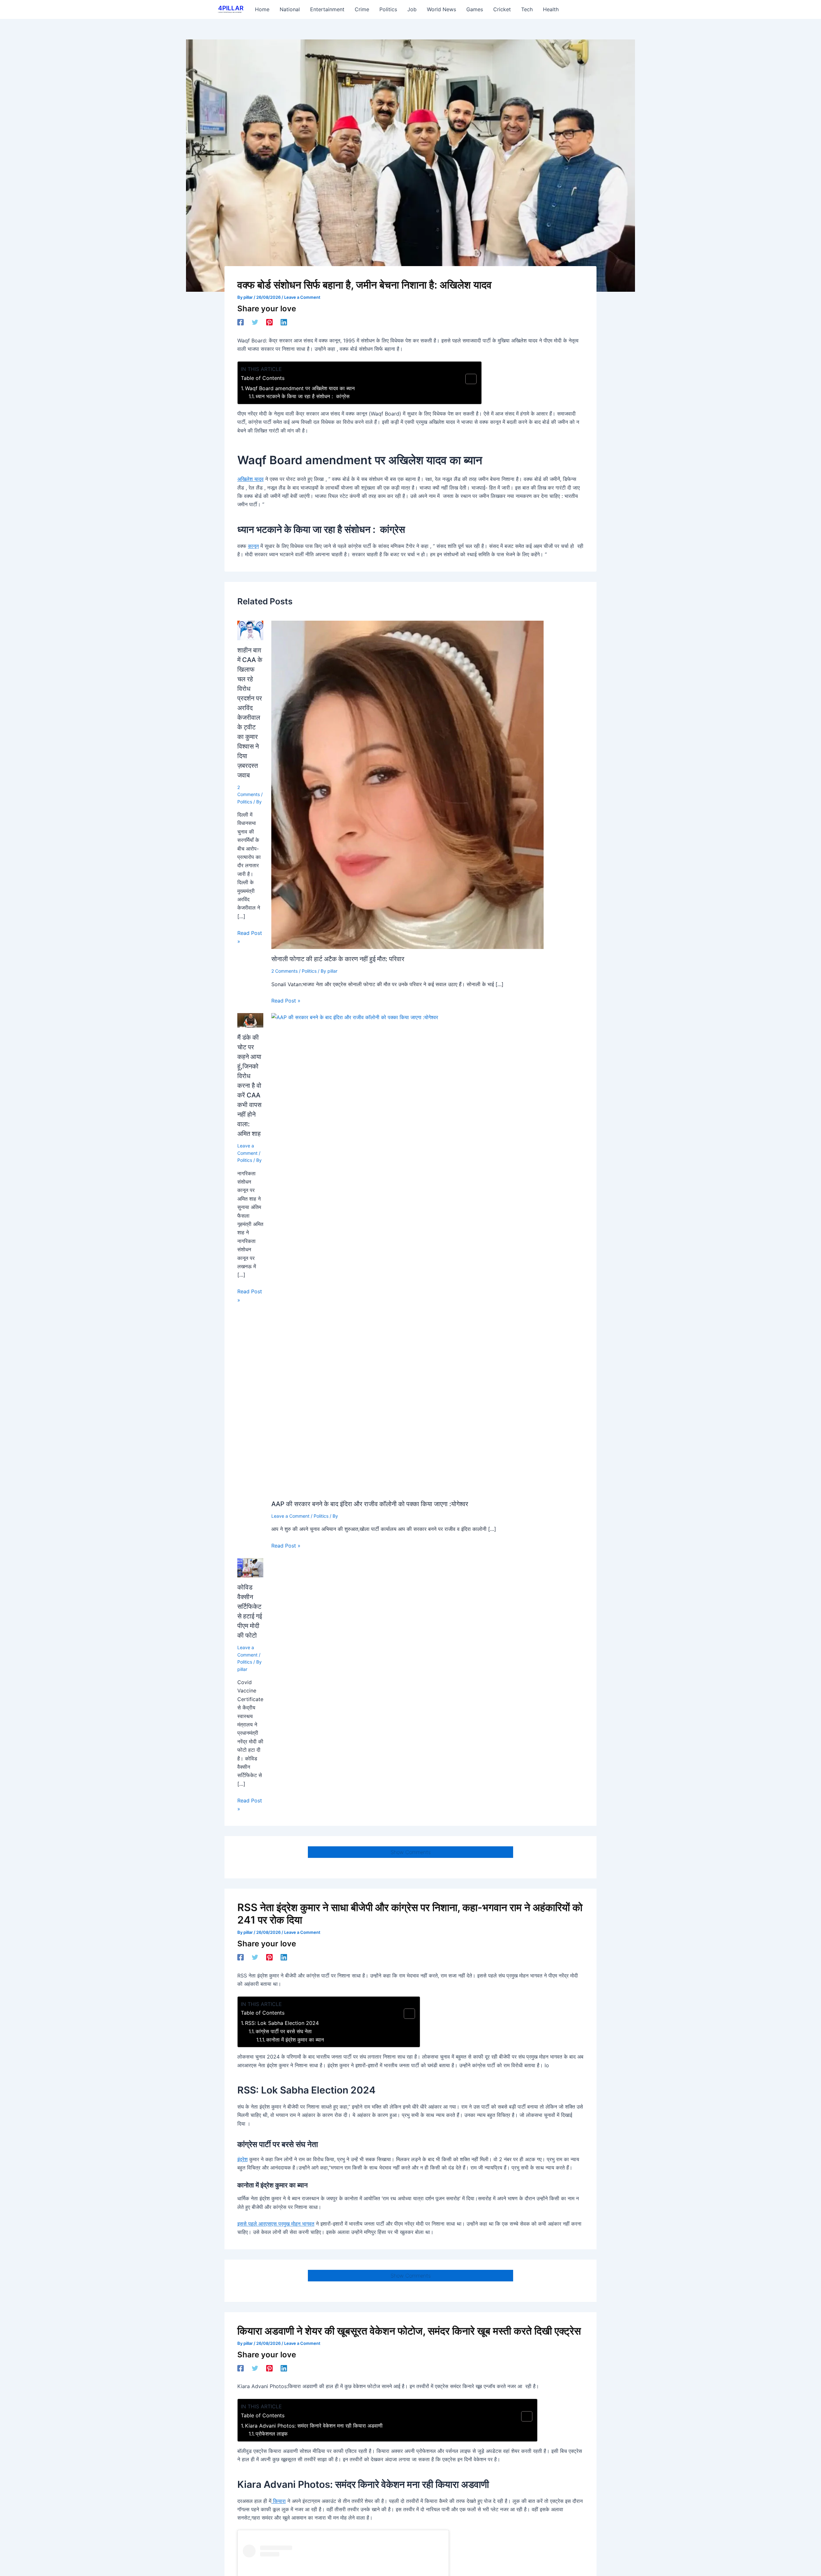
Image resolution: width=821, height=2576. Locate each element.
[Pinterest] (269, 322)
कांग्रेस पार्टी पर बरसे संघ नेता (284, 2031)
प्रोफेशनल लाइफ (272, 2434)
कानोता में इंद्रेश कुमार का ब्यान (295, 2040)
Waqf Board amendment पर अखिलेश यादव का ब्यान (300, 388)
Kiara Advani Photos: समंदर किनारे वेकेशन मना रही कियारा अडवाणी (314, 2426)
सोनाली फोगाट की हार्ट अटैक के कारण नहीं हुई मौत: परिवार (338, 959)
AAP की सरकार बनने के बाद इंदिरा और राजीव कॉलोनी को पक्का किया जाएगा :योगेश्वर (370, 1504)
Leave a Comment (302, 297)
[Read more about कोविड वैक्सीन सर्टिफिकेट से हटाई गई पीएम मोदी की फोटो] (250, 1567)
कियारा (279, 2501)
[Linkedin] (284, 322)
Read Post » (250, 937)
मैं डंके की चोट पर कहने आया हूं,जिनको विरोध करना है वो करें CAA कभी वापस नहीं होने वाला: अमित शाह (249, 1086)
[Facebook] (241, 322)
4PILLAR (231, 8)
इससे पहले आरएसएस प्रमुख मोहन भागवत (276, 2224)
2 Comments (284, 971)
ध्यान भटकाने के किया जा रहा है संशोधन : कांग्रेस (303, 396)
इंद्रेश (242, 2159)
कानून (253, 546)
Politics (245, 802)
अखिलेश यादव (250, 479)
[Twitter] (255, 322)
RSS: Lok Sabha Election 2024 (282, 2023)
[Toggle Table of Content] (468, 379)
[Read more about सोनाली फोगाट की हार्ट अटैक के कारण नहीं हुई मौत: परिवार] (407, 784)
